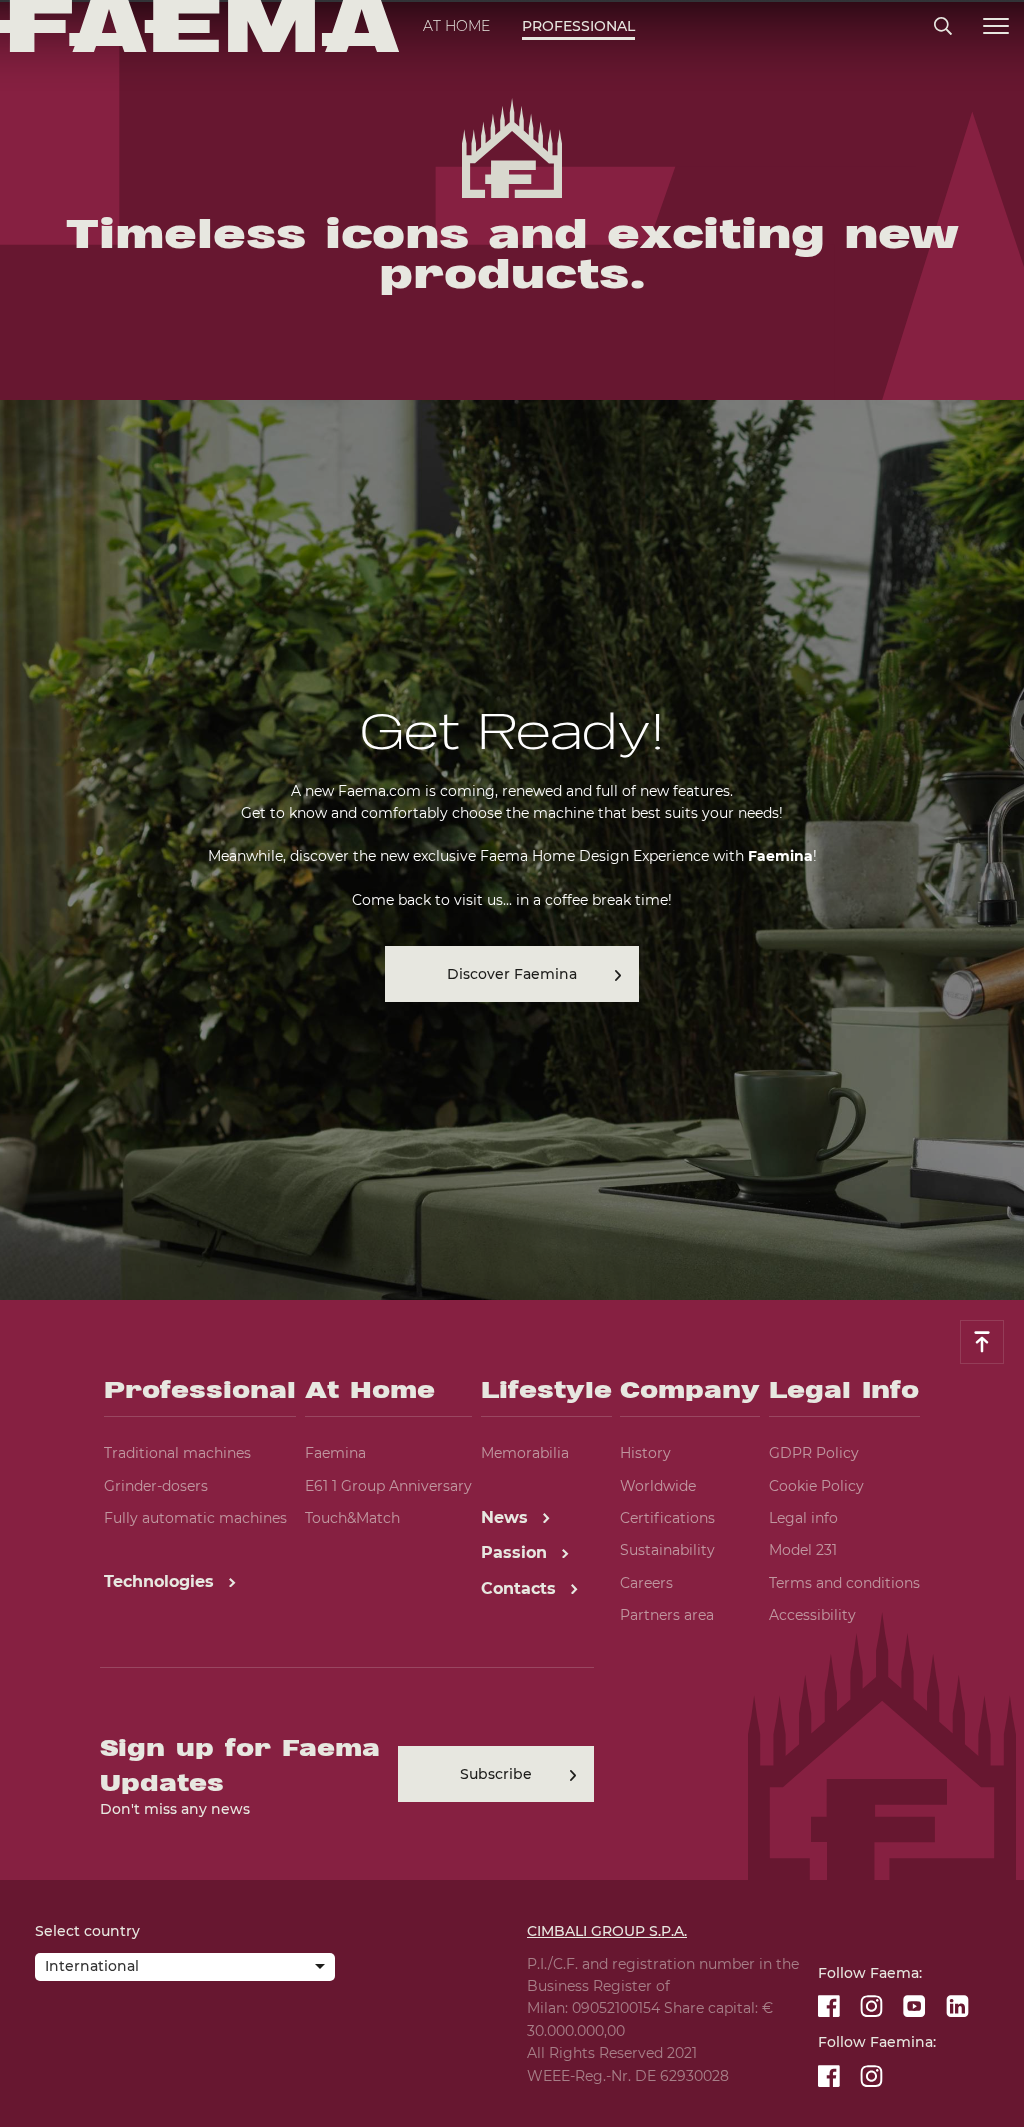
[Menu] (996, 26)
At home (456, 26)
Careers (646, 1583)
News (507, 1517)
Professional (578, 26)
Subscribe (496, 1774)
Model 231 (803, 1550)
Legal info (803, 1518)
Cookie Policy (816, 1486)
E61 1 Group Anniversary (388, 1486)
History (645, 1453)
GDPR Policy (814, 1453)
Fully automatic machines (195, 1518)
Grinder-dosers (156, 1486)
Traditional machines (177, 1453)
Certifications (667, 1518)
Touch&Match (352, 1518)
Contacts (521, 1588)
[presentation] (512, 1063)
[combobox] (185, 1969)
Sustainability (667, 1550)
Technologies (161, 1581)
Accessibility (812, 1615)
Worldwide (658, 1486)
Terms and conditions (844, 1583)
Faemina (335, 1453)
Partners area (667, 1615)
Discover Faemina (512, 974)
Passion (516, 1552)
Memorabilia (525, 1453)
